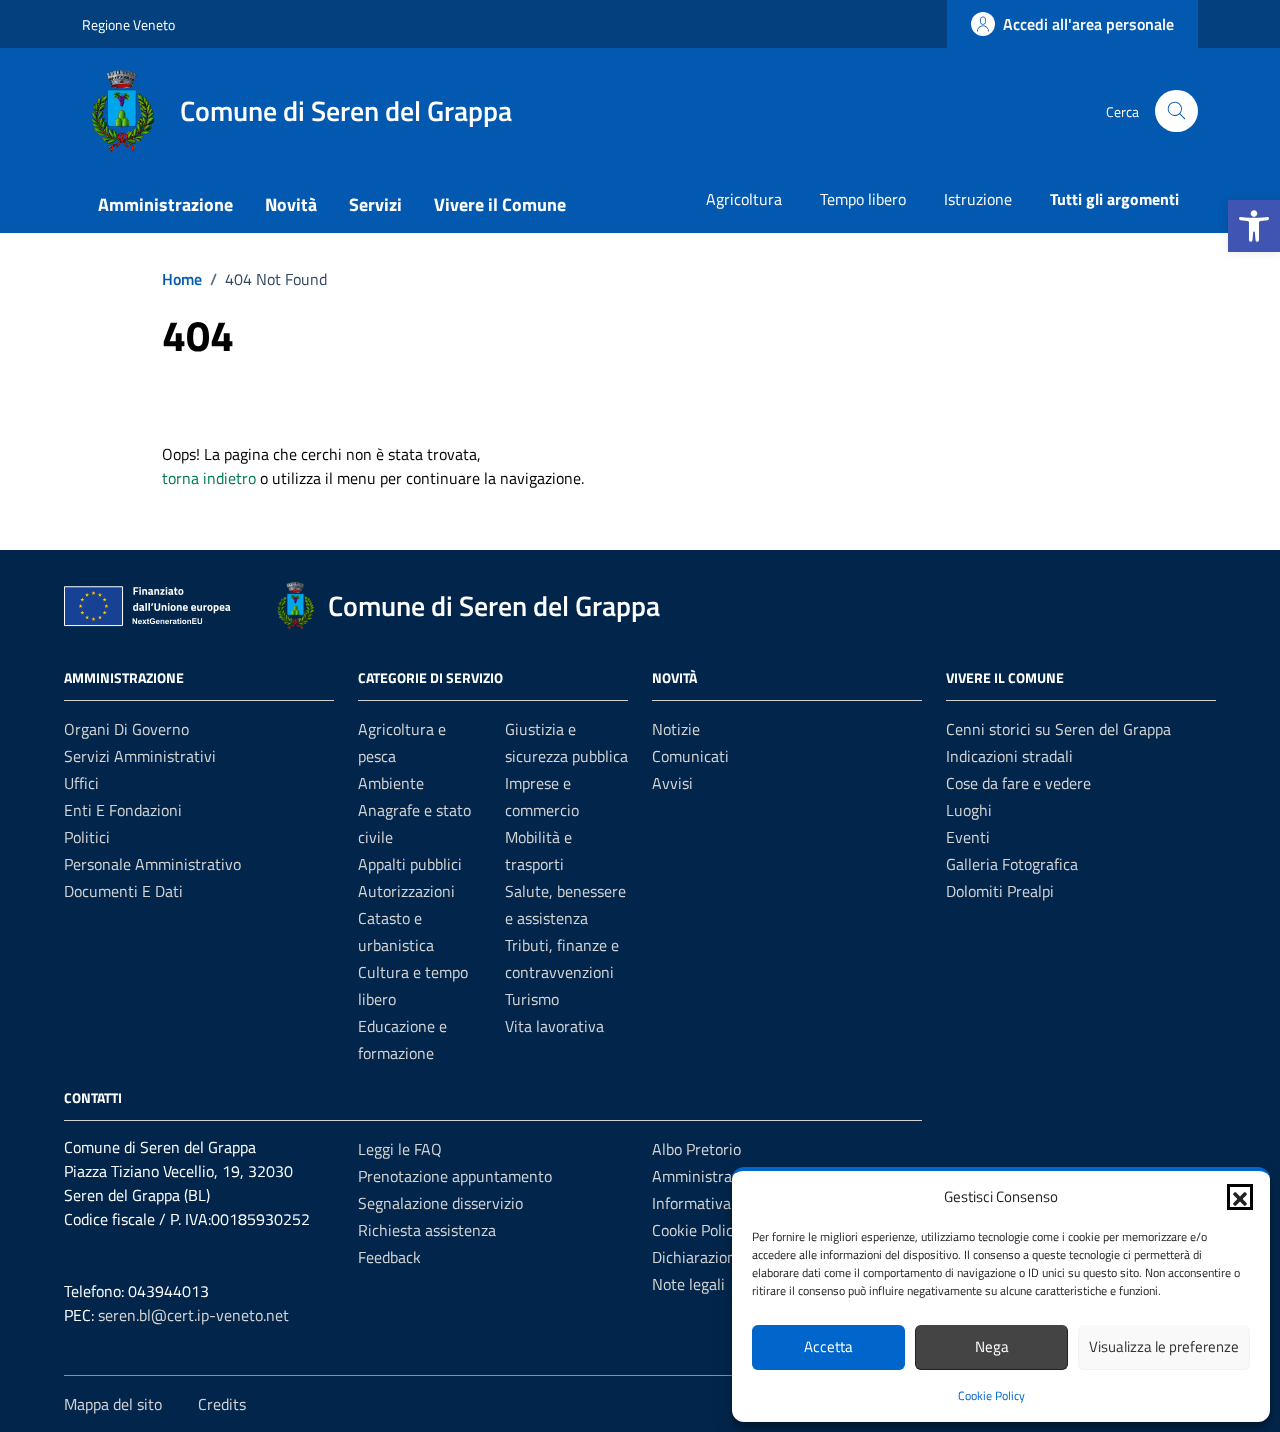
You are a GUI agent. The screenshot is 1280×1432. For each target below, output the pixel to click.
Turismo (532, 999)
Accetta (828, 1346)
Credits (222, 1404)
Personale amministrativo (152, 864)
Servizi (375, 204)
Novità (291, 204)
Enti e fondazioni (123, 810)
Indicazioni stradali (1009, 756)
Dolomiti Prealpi (1000, 891)
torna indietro (209, 478)
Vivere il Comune (500, 204)
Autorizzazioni (406, 891)
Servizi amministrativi (140, 756)
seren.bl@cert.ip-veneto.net (193, 1315)
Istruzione (978, 199)
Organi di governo (126, 729)
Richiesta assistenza (427, 1230)
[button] (1254, 226)
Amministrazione (165, 204)
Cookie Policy (991, 1395)
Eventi (968, 837)
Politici (87, 837)
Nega (992, 1346)
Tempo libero (863, 199)
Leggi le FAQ (400, 1149)
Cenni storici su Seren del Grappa (1058, 729)
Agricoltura (744, 199)
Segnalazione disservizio (440, 1203)
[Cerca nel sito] (1176, 111)
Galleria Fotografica (1012, 864)
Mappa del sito (113, 1404)
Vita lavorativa (554, 1026)
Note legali (688, 1284)
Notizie (676, 729)
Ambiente (391, 783)
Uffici (81, 783)
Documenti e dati (123, 891)
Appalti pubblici (410, 864)
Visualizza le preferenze (1164, 1346)
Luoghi (969, 810)
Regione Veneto (128, 24)
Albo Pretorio (696, 1149)
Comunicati (690, 756)
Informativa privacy (718, 1203)
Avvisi (672, 783)
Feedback (389, 1257)
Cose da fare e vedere (1018, 783)
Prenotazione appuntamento (455, 1176)
